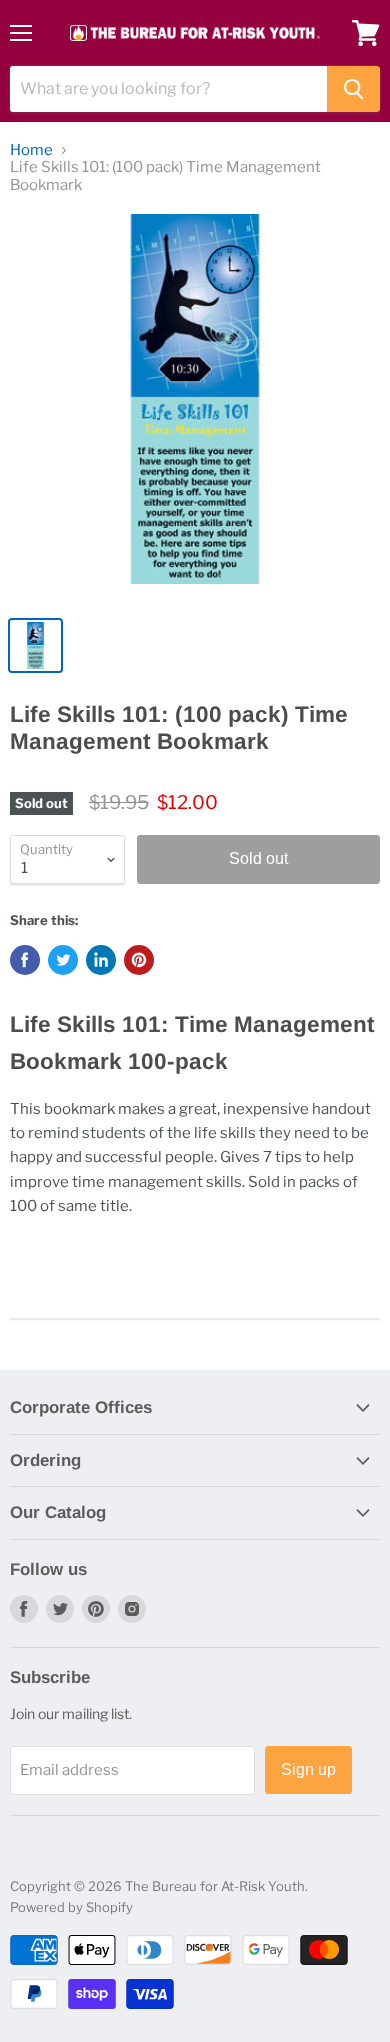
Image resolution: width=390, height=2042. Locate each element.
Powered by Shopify (71, 1907)
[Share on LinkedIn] (101, 960)
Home (31, 150)
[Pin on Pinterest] (139, 960)
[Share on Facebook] (25, 960)
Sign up (308, 1769)
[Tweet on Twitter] (63, 960)
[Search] (353, 89)
